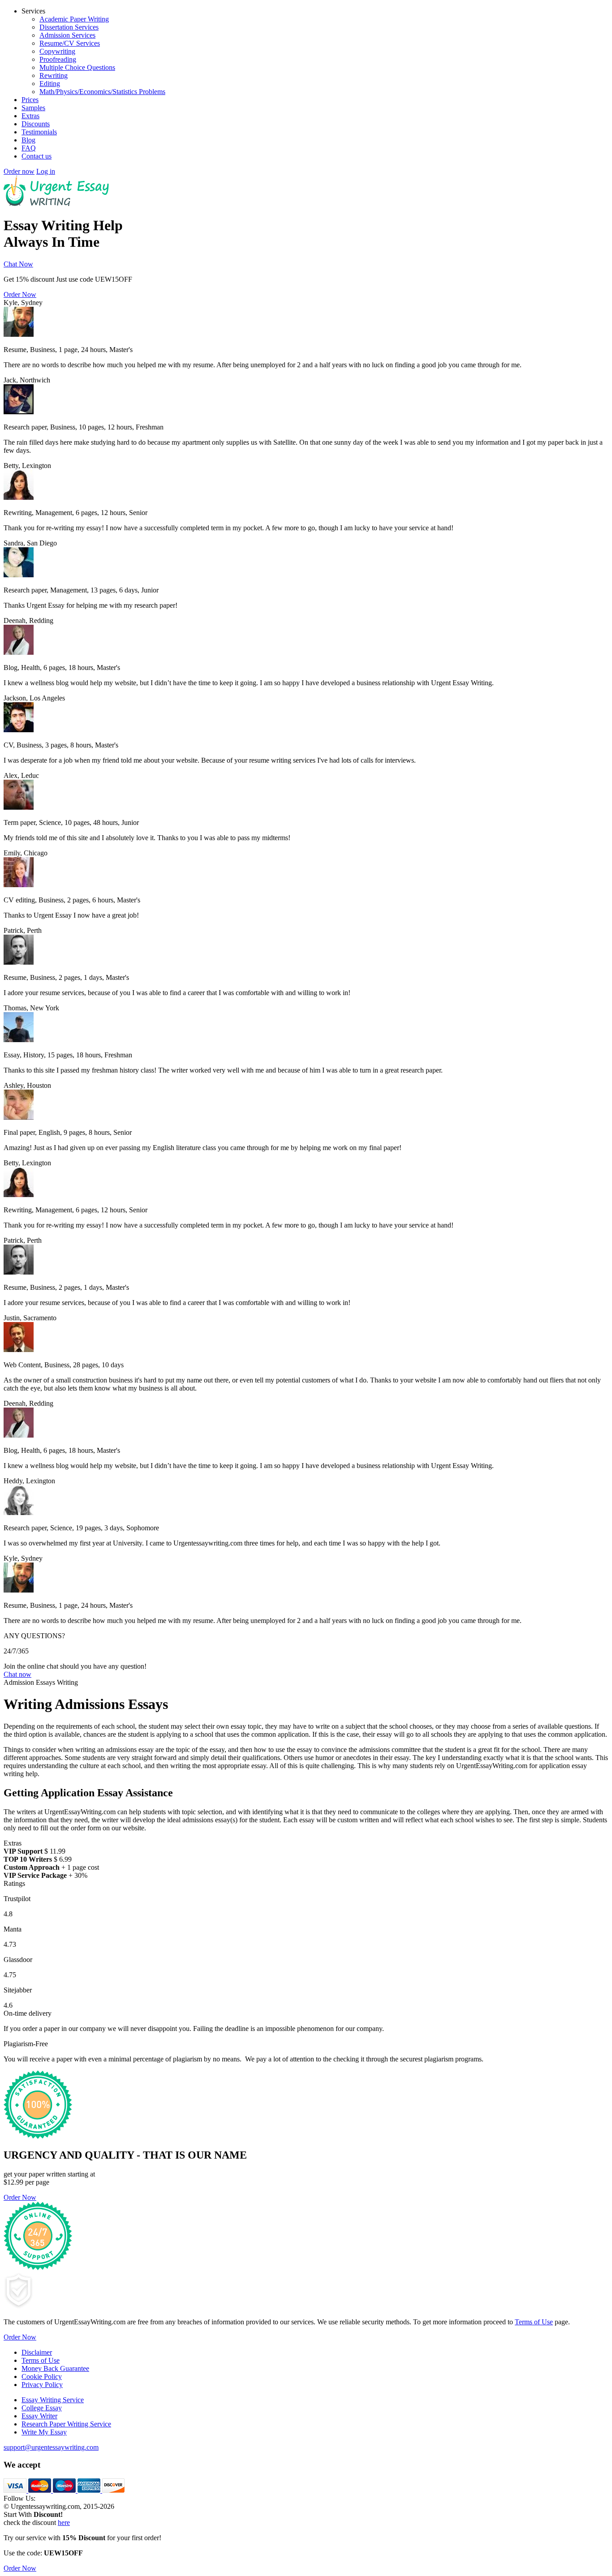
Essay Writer (39, 2416)
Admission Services (67, 35)
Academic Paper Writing (74, 19)
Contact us (37, 156)
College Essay (42, 2408)
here (64, 2522)
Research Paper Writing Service (66, 2424)
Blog (28, 140)
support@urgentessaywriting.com (51, 2447)
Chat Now (18, 264)
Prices (30, 100)
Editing (50, 84)
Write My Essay (44, 2432)
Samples (33, 108)
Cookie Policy (42, 2376)
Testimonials (39, 132)
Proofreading (58, 59)
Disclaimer (37, 2352)
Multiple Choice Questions (77, 67)
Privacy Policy (42, 2385)
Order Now (20, 294)
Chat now (17, 1674)
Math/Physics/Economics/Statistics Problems (102, 92)
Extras (30, 116)
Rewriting (54, 75)
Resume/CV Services (70, 43)
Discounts (36, 124)
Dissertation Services (69, 27)
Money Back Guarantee (55, 2368)
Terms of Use (534, 2322)
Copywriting (57, 51)
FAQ (29, 148)
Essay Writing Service (53, 2400)
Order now (19, 171)
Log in (46, 171)
